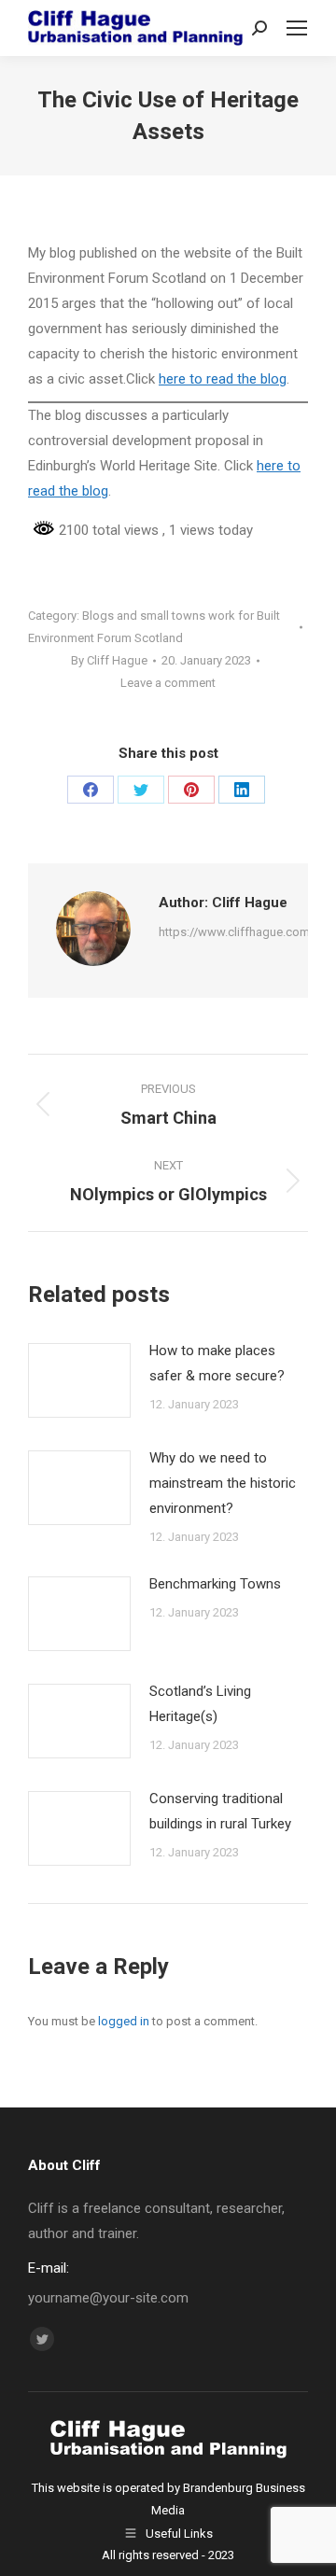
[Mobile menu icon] (297, 28)
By (109, 660)
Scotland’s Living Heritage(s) (200, 1704)
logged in (124, 2021)
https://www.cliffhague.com (234, 932)
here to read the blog (223, 379)
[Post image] (79, 1380)
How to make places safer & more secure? (217, 1363)
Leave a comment (168, 683)
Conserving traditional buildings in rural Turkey (220, 1811)
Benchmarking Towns (215, 1584)
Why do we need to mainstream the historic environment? (223, 1483)
